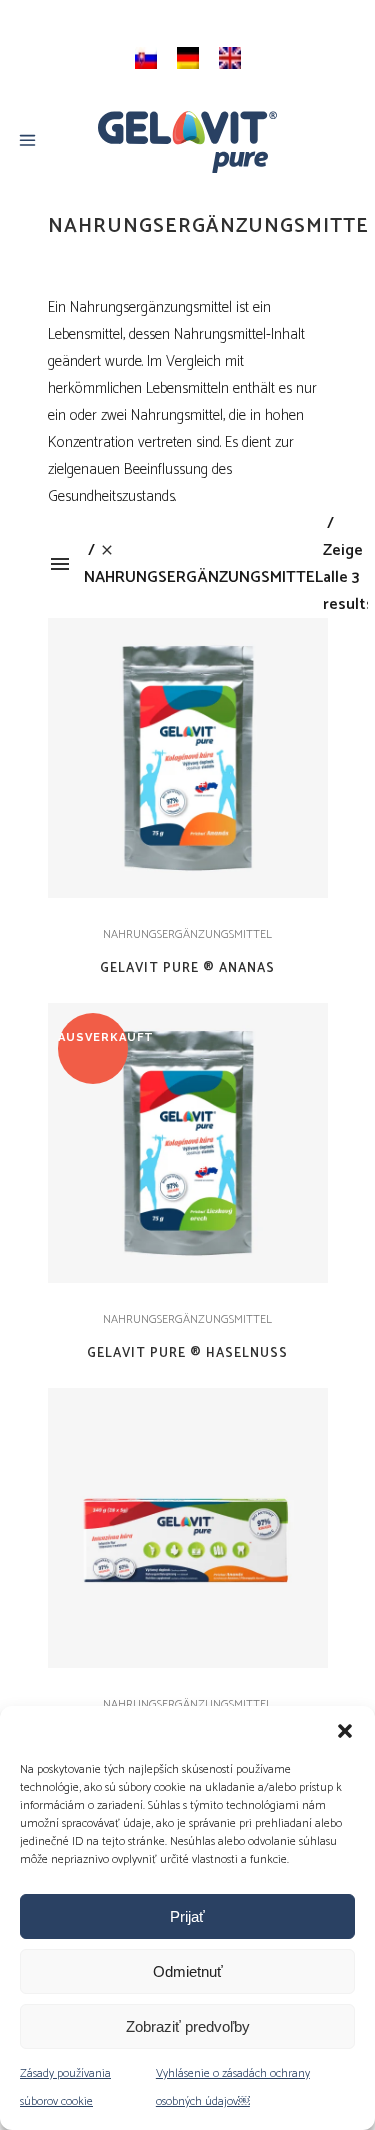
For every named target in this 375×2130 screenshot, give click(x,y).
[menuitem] (146, 58)
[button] (345, 1731)
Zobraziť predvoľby (188, 2026)
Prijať (187, 1916)
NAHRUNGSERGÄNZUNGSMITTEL (187, 934)
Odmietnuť (188, 1971)
